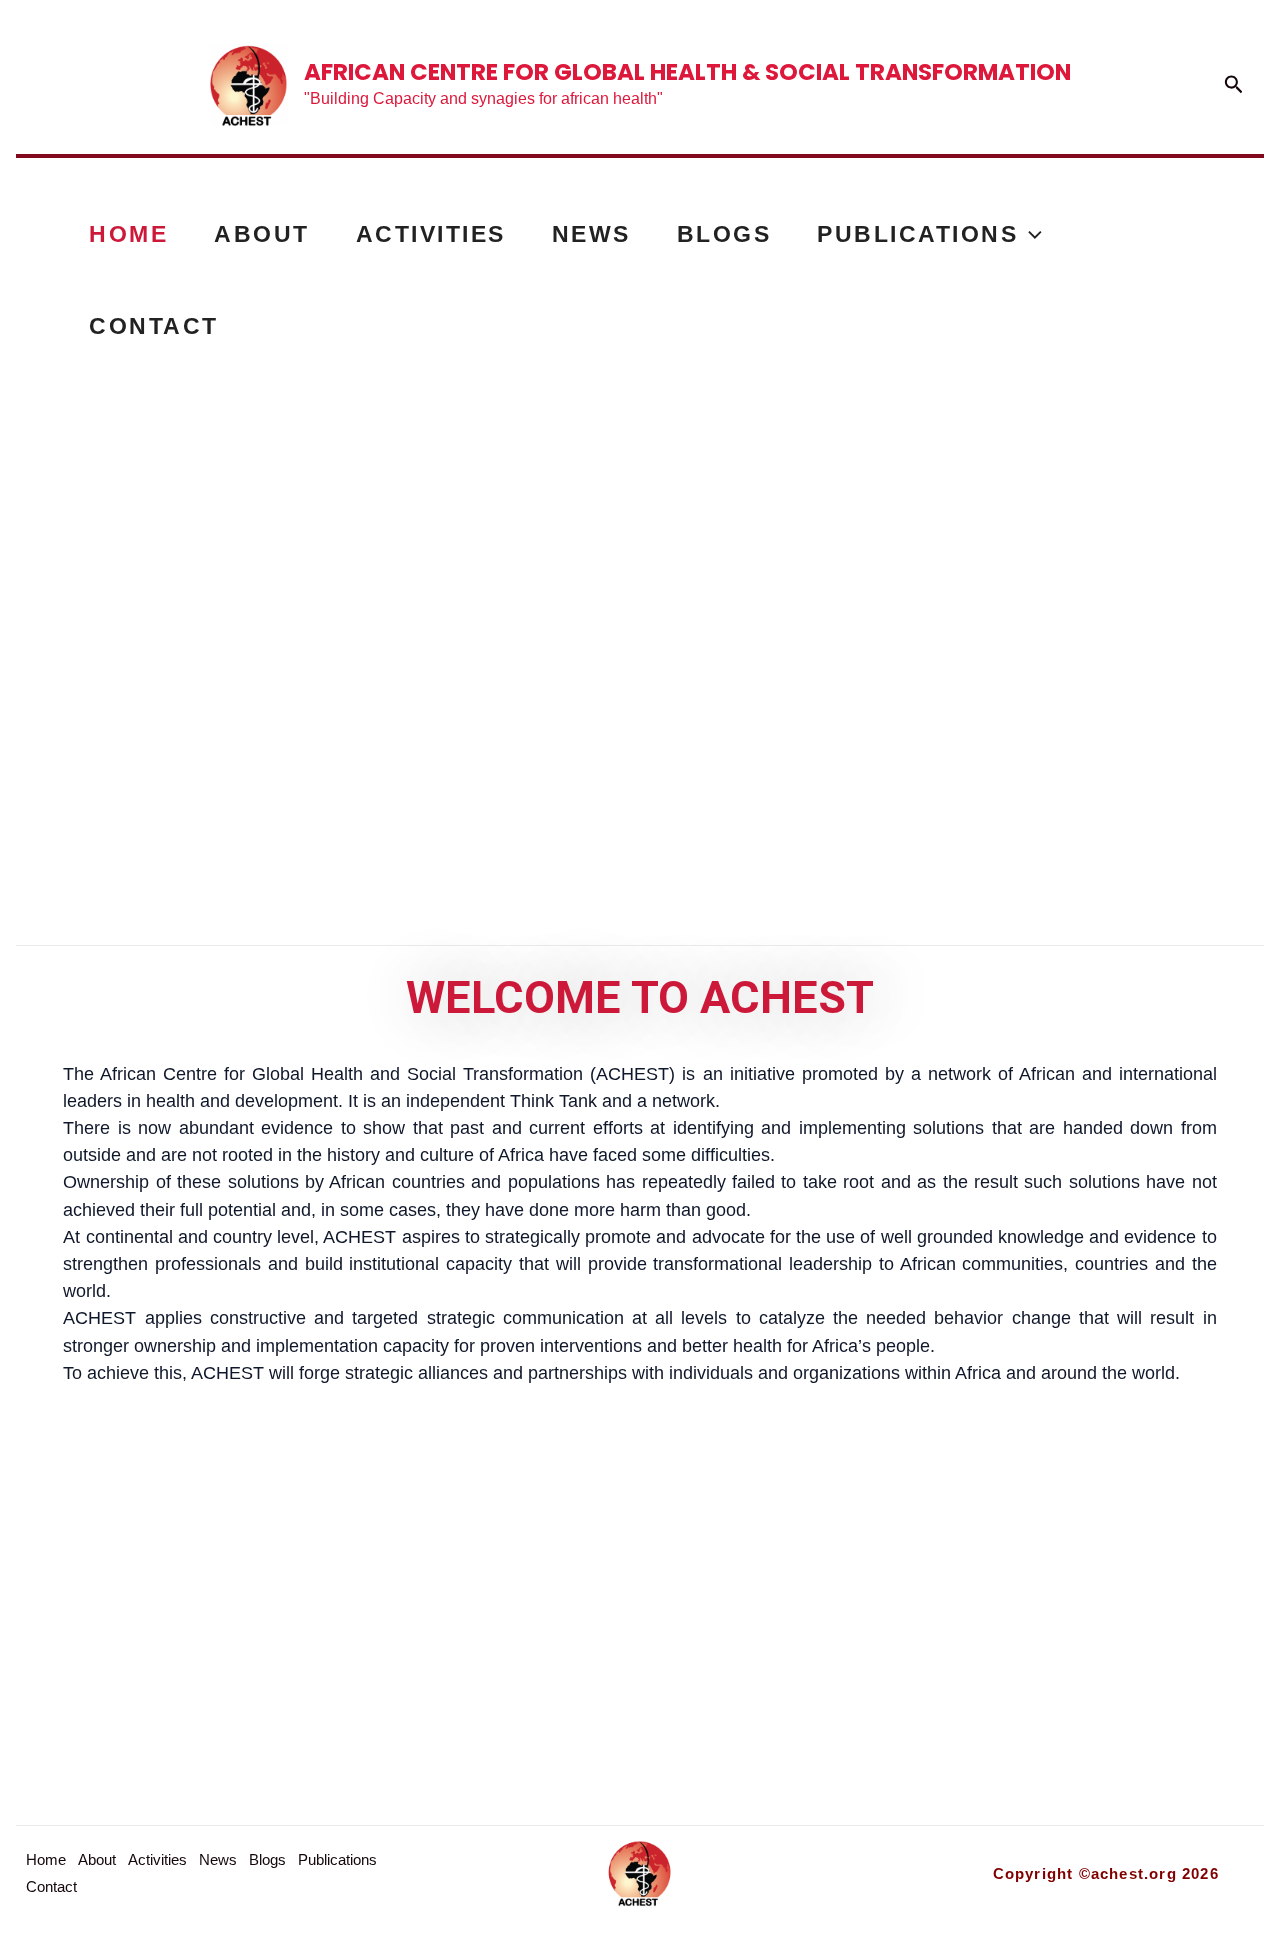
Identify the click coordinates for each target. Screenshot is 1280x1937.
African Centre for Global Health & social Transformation (687, 72)
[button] (1234, 85)
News (591, 234)
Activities (431, 234)
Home (128, 234)
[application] (1030, 234)
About (262, 234)
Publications (917, 234)
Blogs (724, 234)
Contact (154, 326)
